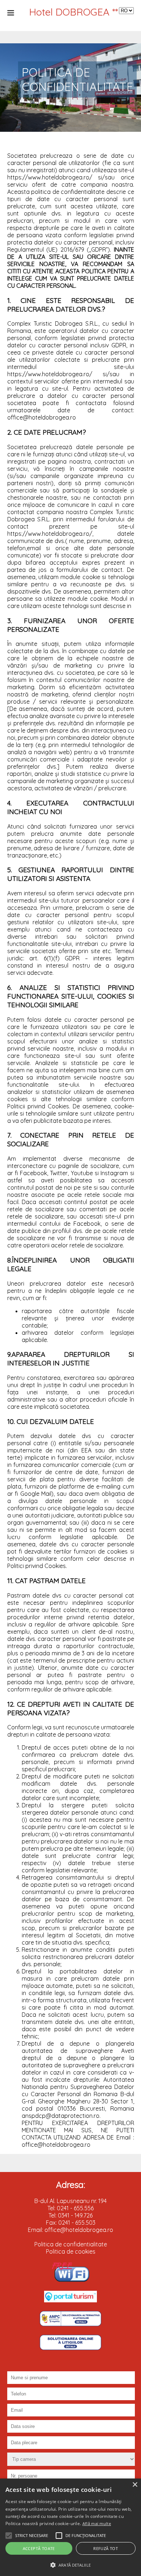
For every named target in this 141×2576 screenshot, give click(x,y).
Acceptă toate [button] (39, 2548)
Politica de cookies (71, 2251)
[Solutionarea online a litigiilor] (70, 2348)
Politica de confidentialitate (71, 2244)
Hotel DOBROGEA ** (73, 12)
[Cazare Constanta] (70, 2300)
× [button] (135, 2485)
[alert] (70, 2527)
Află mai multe (97, 2523)
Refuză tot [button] (106, 2548)
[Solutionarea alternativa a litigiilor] (70, 2324)
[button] (9, 2536)
